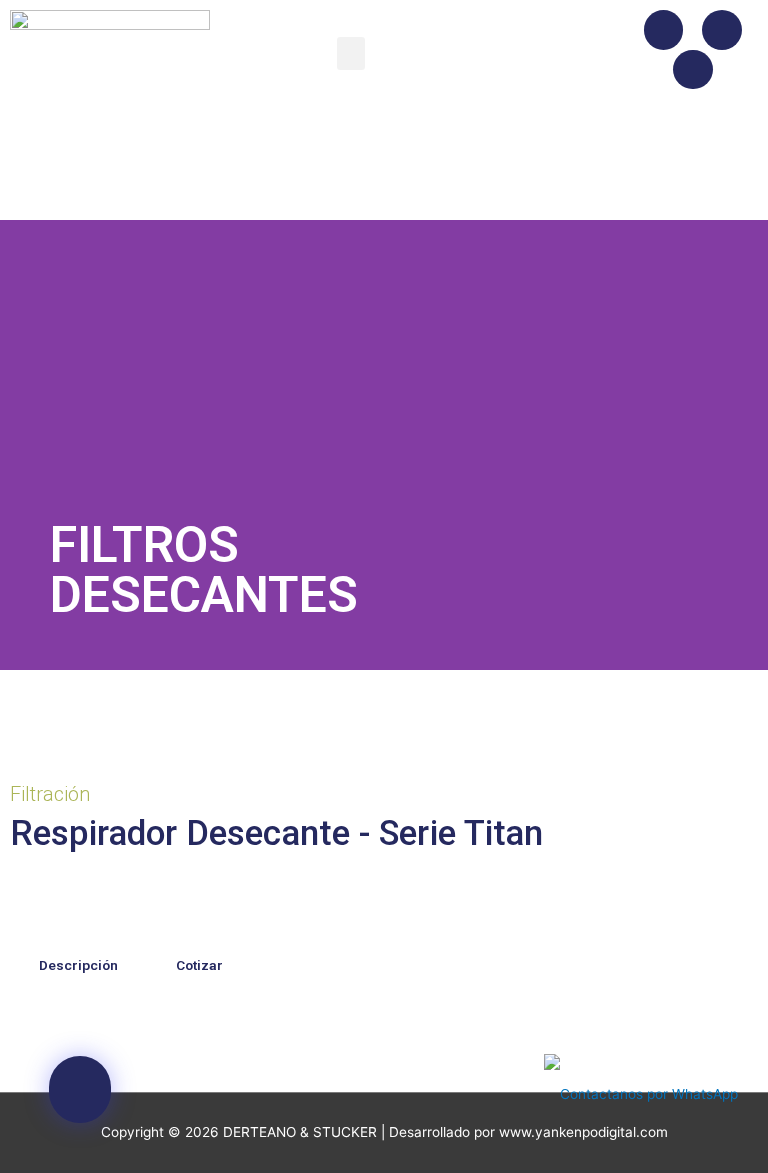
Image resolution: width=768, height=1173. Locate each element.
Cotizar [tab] (199, 965)
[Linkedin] (693, 70)
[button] (351, 53)
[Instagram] (722, 30)
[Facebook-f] (664, 30)
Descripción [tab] (78, 965)
